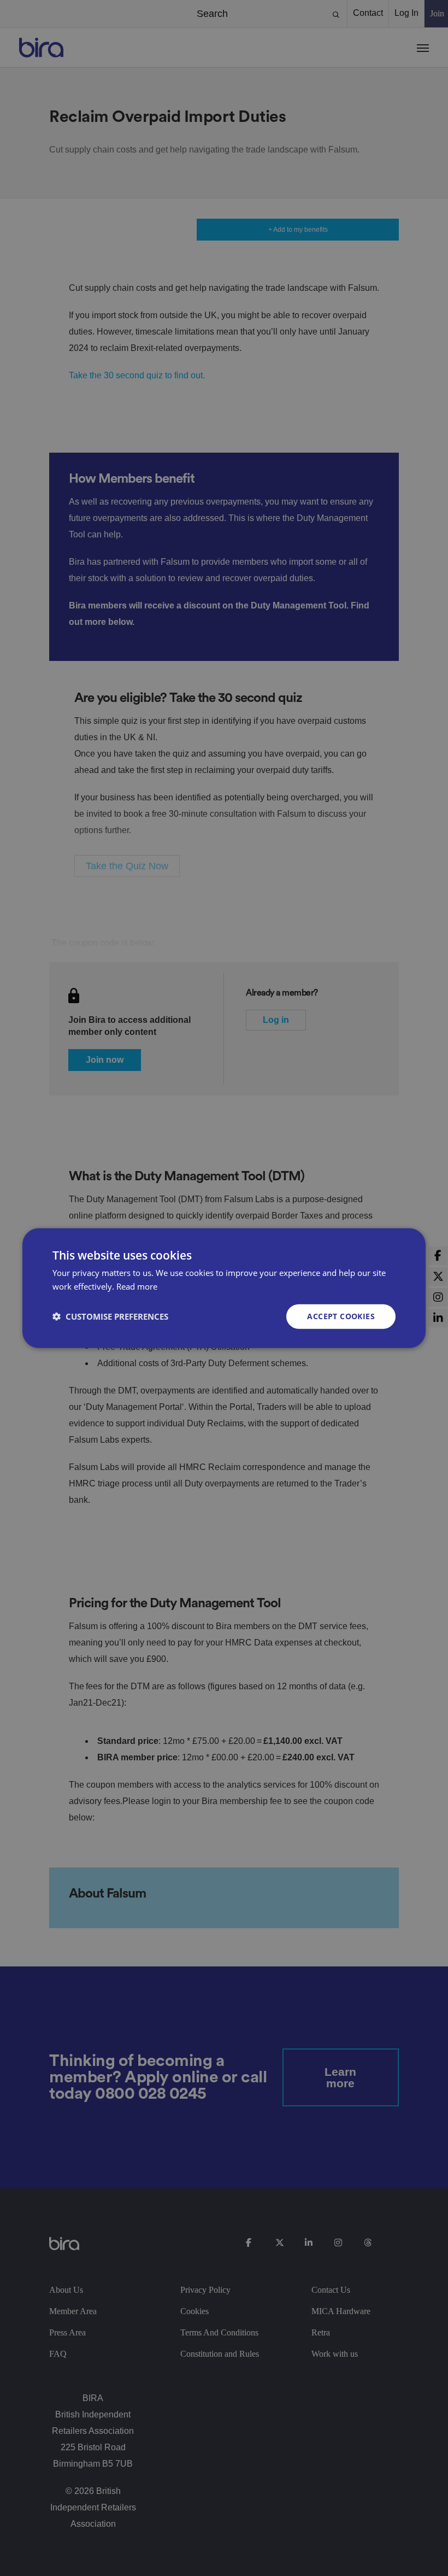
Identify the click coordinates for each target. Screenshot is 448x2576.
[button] (110, 1316)
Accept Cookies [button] (341, 1316)
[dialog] (224, 1288)
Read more (137, 1286)
